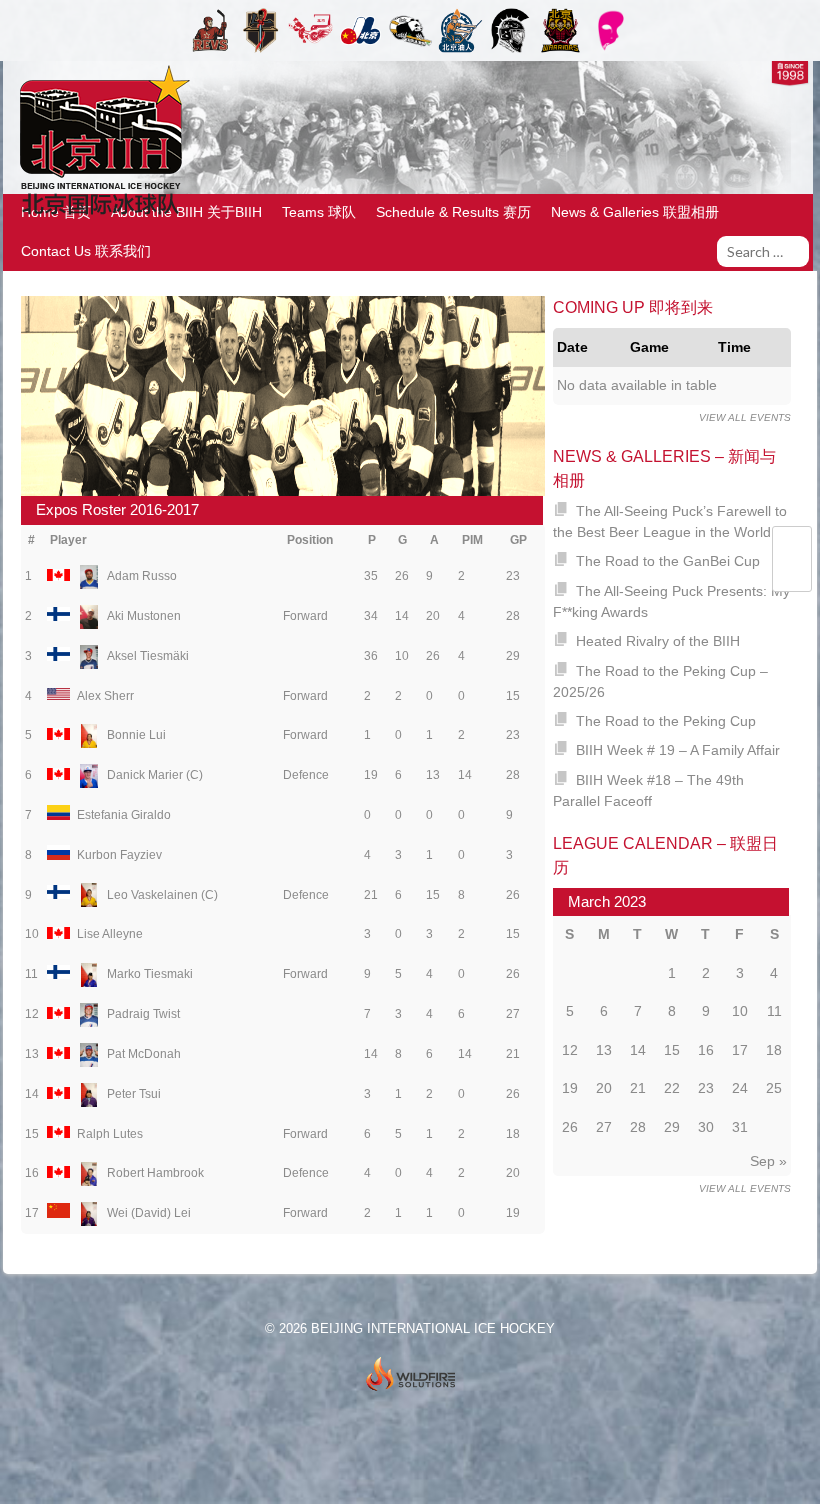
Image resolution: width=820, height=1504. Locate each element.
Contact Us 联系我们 (86, 251)
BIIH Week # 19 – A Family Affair (678, 750)
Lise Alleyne (110, 934)
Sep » (768, 1161)
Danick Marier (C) (155, 775)
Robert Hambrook (155, 1173)
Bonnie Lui (136, 735)
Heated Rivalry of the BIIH (658, 641)
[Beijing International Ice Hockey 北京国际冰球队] (99, 213)
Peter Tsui (134, 1094)
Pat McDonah (144, 1054)
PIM (472, 540)
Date (572, 347)
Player (68, 540)
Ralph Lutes (110, 1134)
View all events (745, 417)
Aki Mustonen (144, 616)
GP (518, 540)
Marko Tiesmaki (150, 974)
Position (310, 540)
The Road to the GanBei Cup (668, 561)
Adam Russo (142, 576)
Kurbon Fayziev (119, 855)
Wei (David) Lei (149, 1213)
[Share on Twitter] (791, 548)
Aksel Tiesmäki (148, 656)
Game (649, 347)
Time (734, 347)
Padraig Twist (143, 1014)
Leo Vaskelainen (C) (162, 895)
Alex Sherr (105, 696)
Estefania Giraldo (124, 815)
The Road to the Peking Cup (666, 721)
